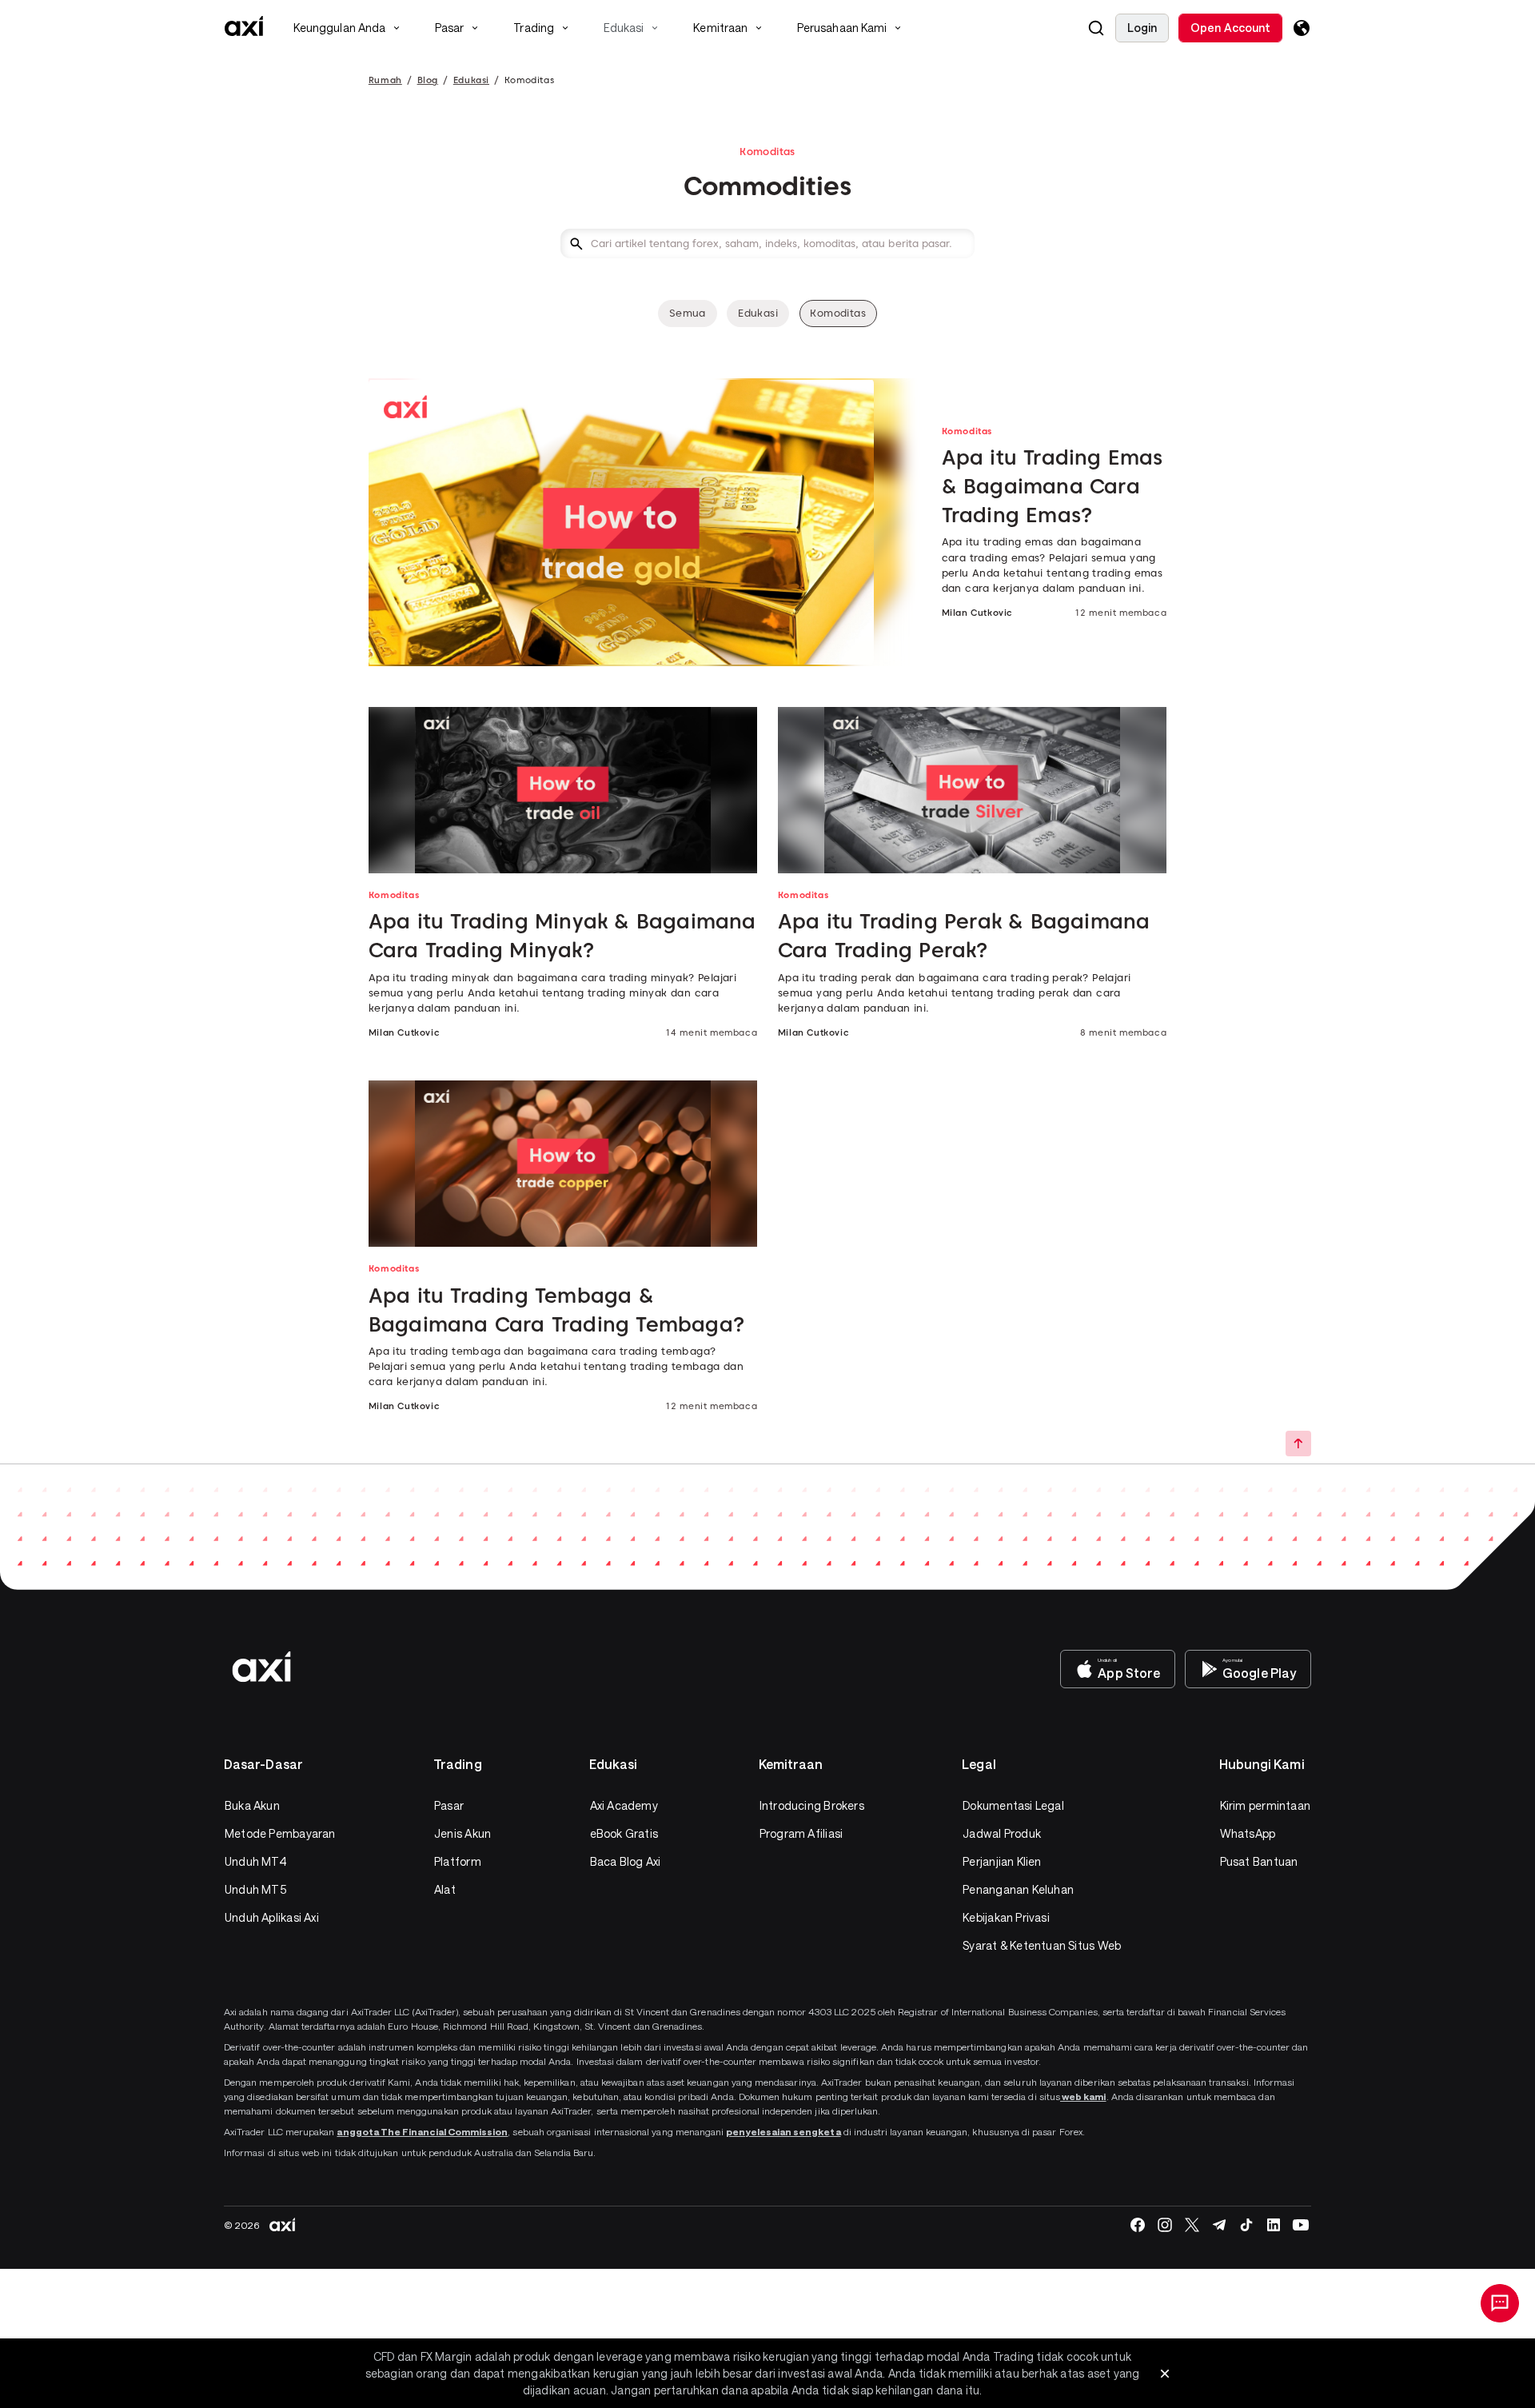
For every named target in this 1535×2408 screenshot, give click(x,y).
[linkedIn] (1274, 2225)
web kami (1083, 2096)
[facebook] (1138, 2225)
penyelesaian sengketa (783, 2131)
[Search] (1096, 28)
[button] (1096, 28)
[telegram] (1219, 2225)
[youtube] (1301, 2225)
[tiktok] (1246, 2225)
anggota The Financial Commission (422, 2131)
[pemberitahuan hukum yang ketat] (1165, 2374)
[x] (1192, 2225)
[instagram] (1165, 2225)
